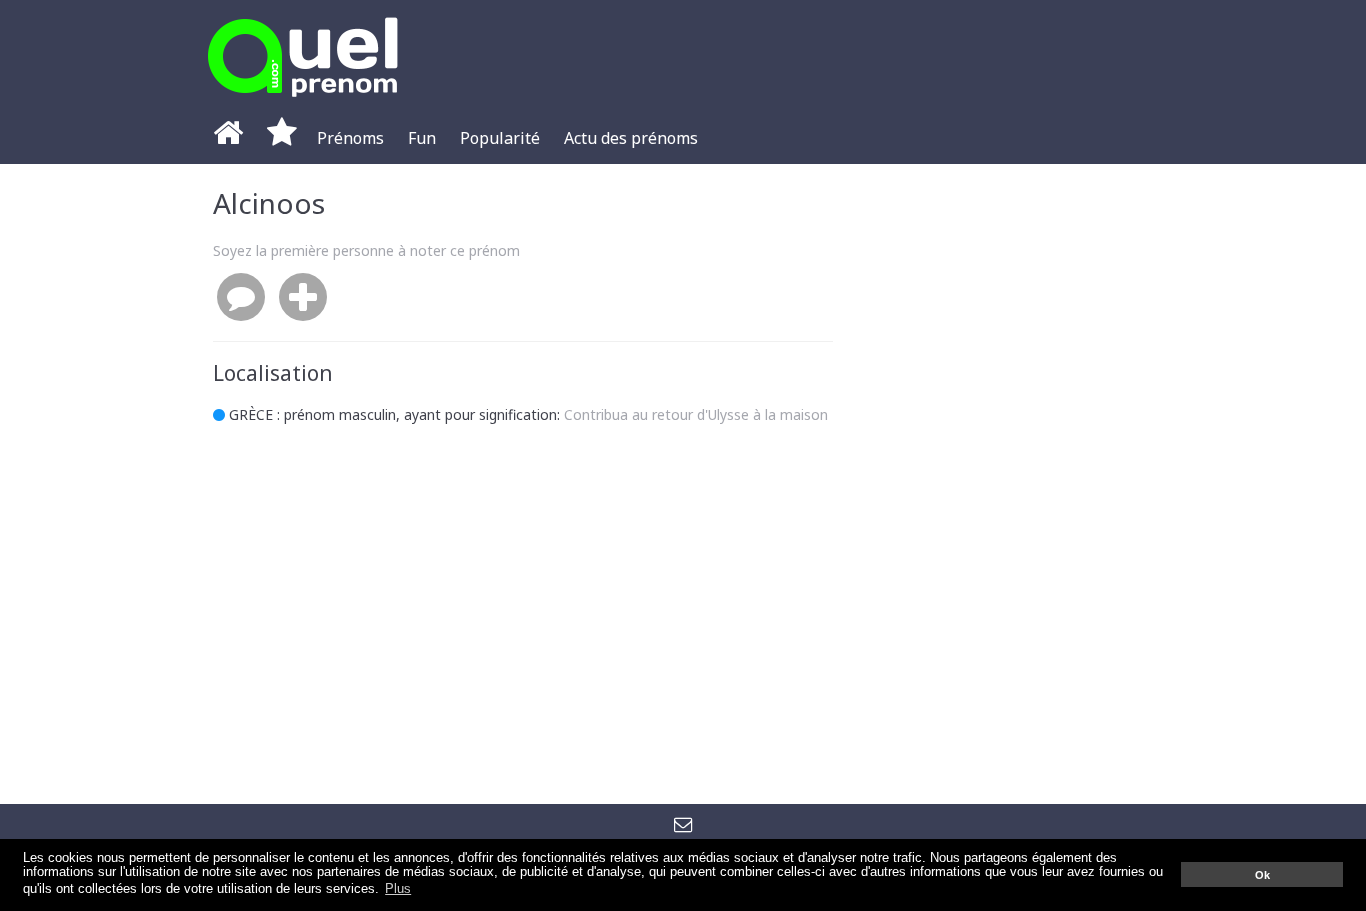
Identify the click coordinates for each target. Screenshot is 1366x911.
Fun (422, 138)
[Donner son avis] (241, 298)
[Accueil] (228, 138)
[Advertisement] (1003, 484)
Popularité (500, 138)
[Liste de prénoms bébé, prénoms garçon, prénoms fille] (303, 102)
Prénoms (350, 138)
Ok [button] (1262, 875)
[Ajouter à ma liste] (303, 298)
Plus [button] (398, 889)
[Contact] (683, 823)
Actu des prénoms (631, 138)
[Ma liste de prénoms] (282, 138)
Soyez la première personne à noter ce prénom (366, 250)
